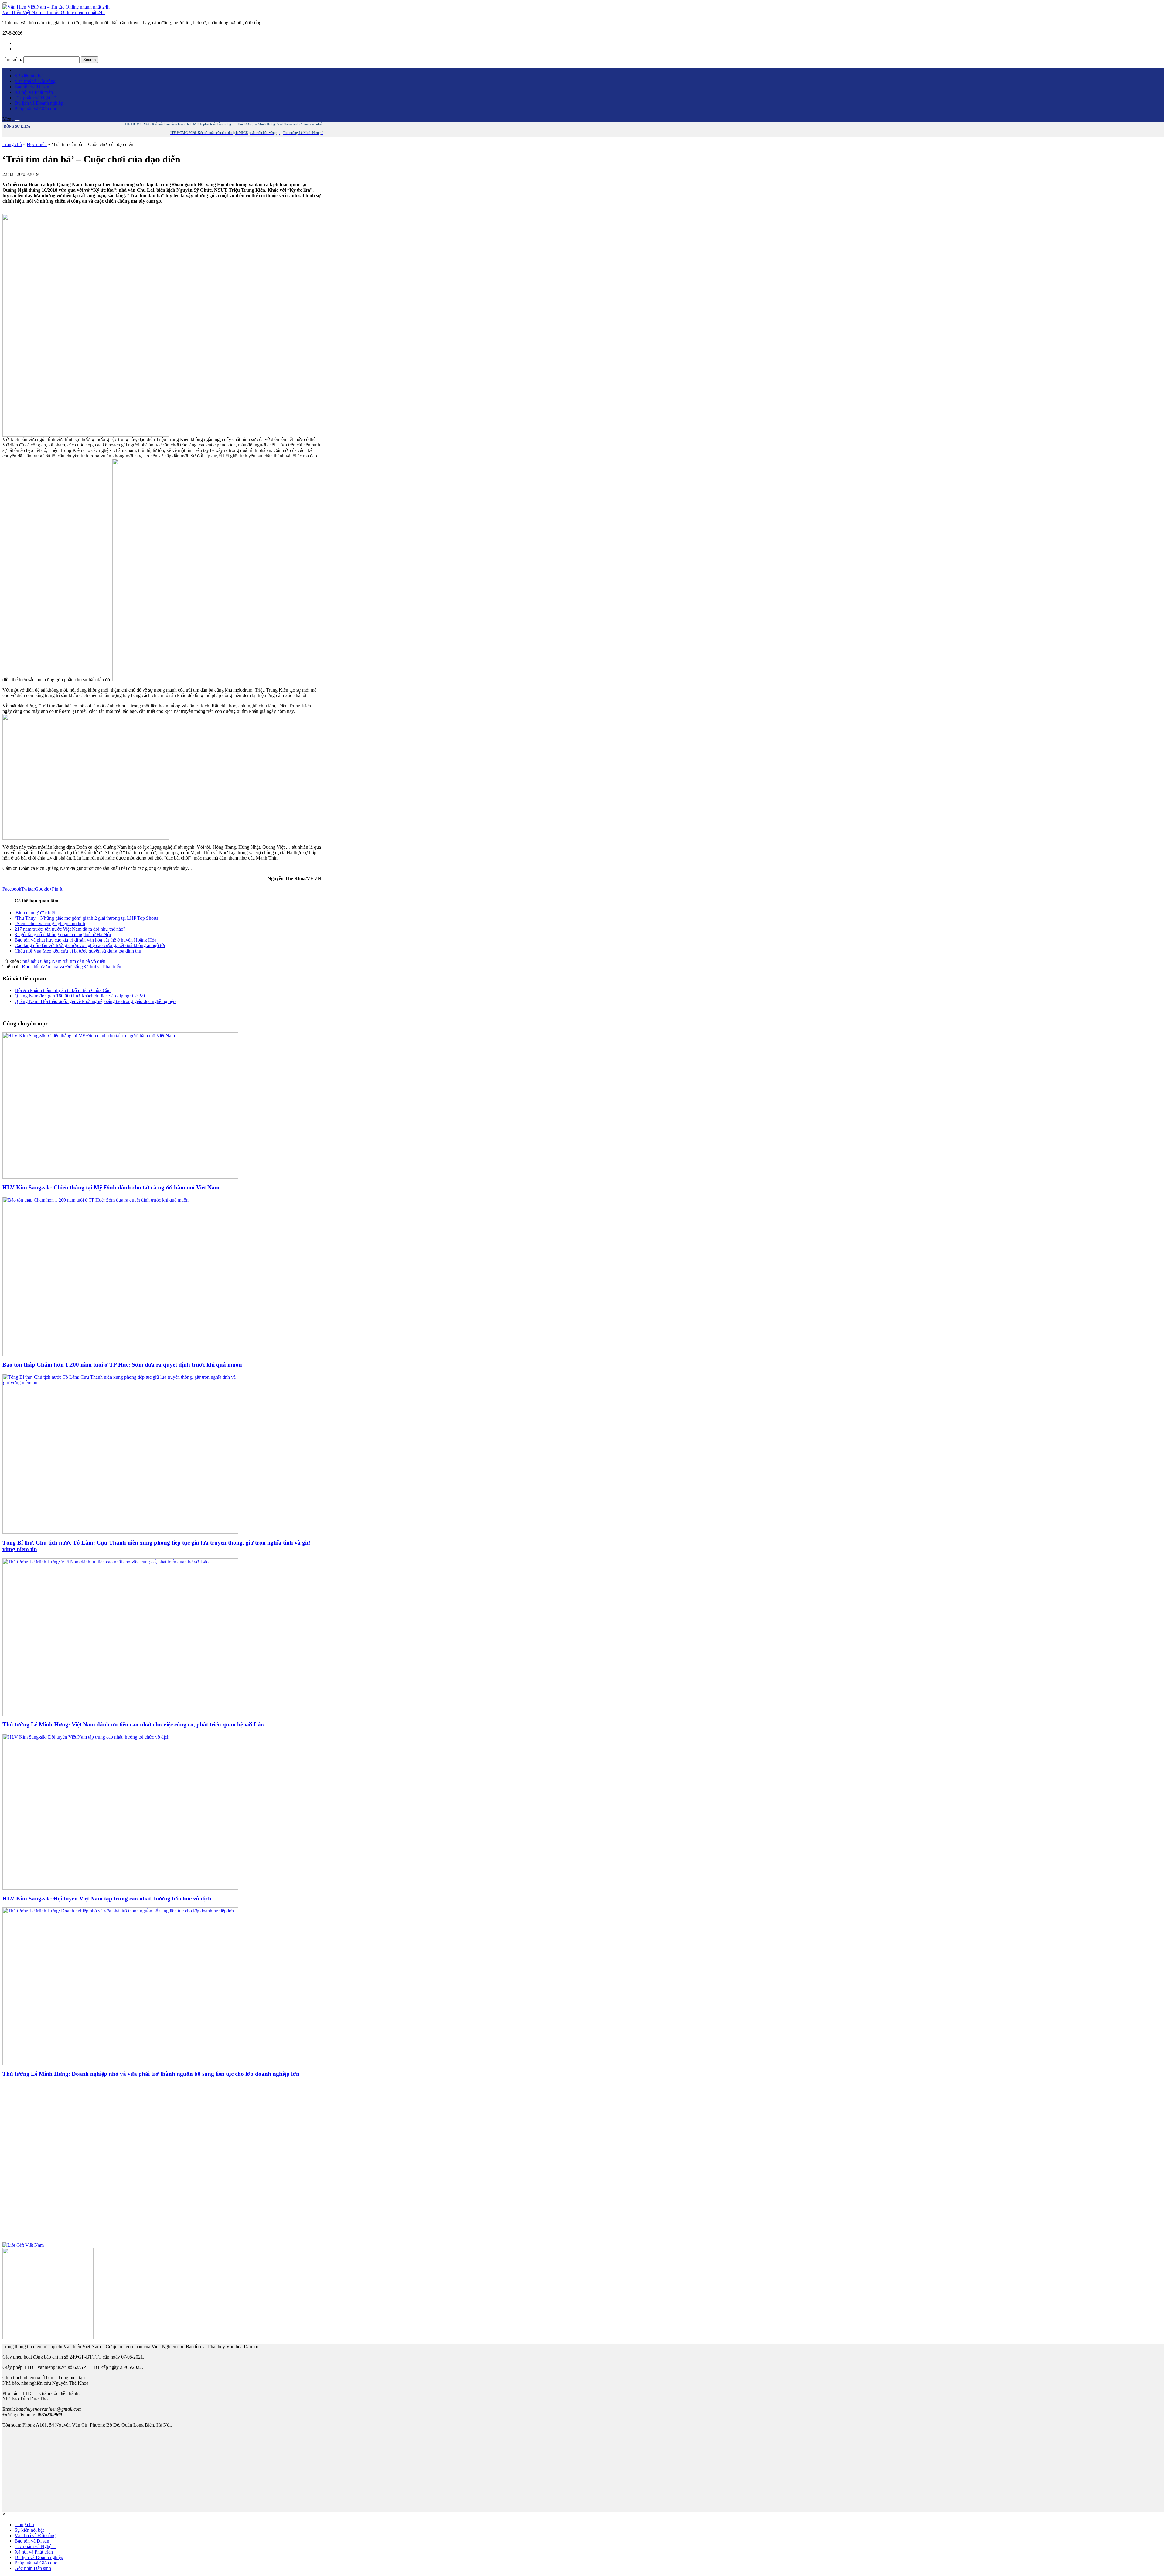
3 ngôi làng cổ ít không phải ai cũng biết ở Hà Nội (63, 934)
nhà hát (29, 961)
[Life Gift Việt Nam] (23, 2245)
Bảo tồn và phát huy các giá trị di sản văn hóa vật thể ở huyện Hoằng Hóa (85, 940)
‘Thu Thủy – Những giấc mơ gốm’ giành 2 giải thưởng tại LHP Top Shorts (86, 918)
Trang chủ (12, 144)
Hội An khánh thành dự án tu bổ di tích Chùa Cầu (63, 990)
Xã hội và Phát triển (34, 92)
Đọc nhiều (37, 144)
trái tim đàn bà (76, 961)
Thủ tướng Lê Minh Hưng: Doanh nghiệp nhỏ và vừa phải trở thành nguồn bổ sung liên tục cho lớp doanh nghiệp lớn (151, 2074)
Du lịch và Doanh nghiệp (39, 103)
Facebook (12, 889)
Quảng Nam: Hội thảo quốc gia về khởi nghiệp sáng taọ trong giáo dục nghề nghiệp (95, 1001)
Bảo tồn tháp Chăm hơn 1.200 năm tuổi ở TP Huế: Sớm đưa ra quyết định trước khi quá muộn (122, 1365)
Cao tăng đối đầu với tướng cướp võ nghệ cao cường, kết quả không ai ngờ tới (90, 945)
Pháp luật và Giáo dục (36, 109)
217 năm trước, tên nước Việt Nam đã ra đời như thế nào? (70, 929)
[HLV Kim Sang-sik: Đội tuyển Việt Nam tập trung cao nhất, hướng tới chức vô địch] (120, 1888)
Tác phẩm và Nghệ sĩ (35, 98)
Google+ (43, 889)
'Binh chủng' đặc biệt (35, 913)
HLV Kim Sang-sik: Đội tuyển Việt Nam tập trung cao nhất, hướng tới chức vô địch (107, 1899)
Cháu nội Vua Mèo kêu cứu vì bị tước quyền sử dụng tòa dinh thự (78, 951)
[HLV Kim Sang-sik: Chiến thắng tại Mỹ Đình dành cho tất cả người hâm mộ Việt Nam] (120, 1177)
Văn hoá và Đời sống (35, 81)
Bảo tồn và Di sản (32, 87)
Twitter (28, 889)
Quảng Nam (49, 961)
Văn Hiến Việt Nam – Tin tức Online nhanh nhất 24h (54, 12)
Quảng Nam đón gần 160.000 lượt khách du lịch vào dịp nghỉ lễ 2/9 (80, 996)
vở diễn (98, 961)
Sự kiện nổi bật (29, 76)
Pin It (57, 889)
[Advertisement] (162, 2163)
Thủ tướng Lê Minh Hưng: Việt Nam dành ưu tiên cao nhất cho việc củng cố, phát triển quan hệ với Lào (133, 1724)
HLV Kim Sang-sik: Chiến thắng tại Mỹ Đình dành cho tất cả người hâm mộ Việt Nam (111, 1187)
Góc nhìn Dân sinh (33, 2568)
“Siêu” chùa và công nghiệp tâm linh (50, 924)
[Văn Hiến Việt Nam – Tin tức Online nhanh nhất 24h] (56, 7)
